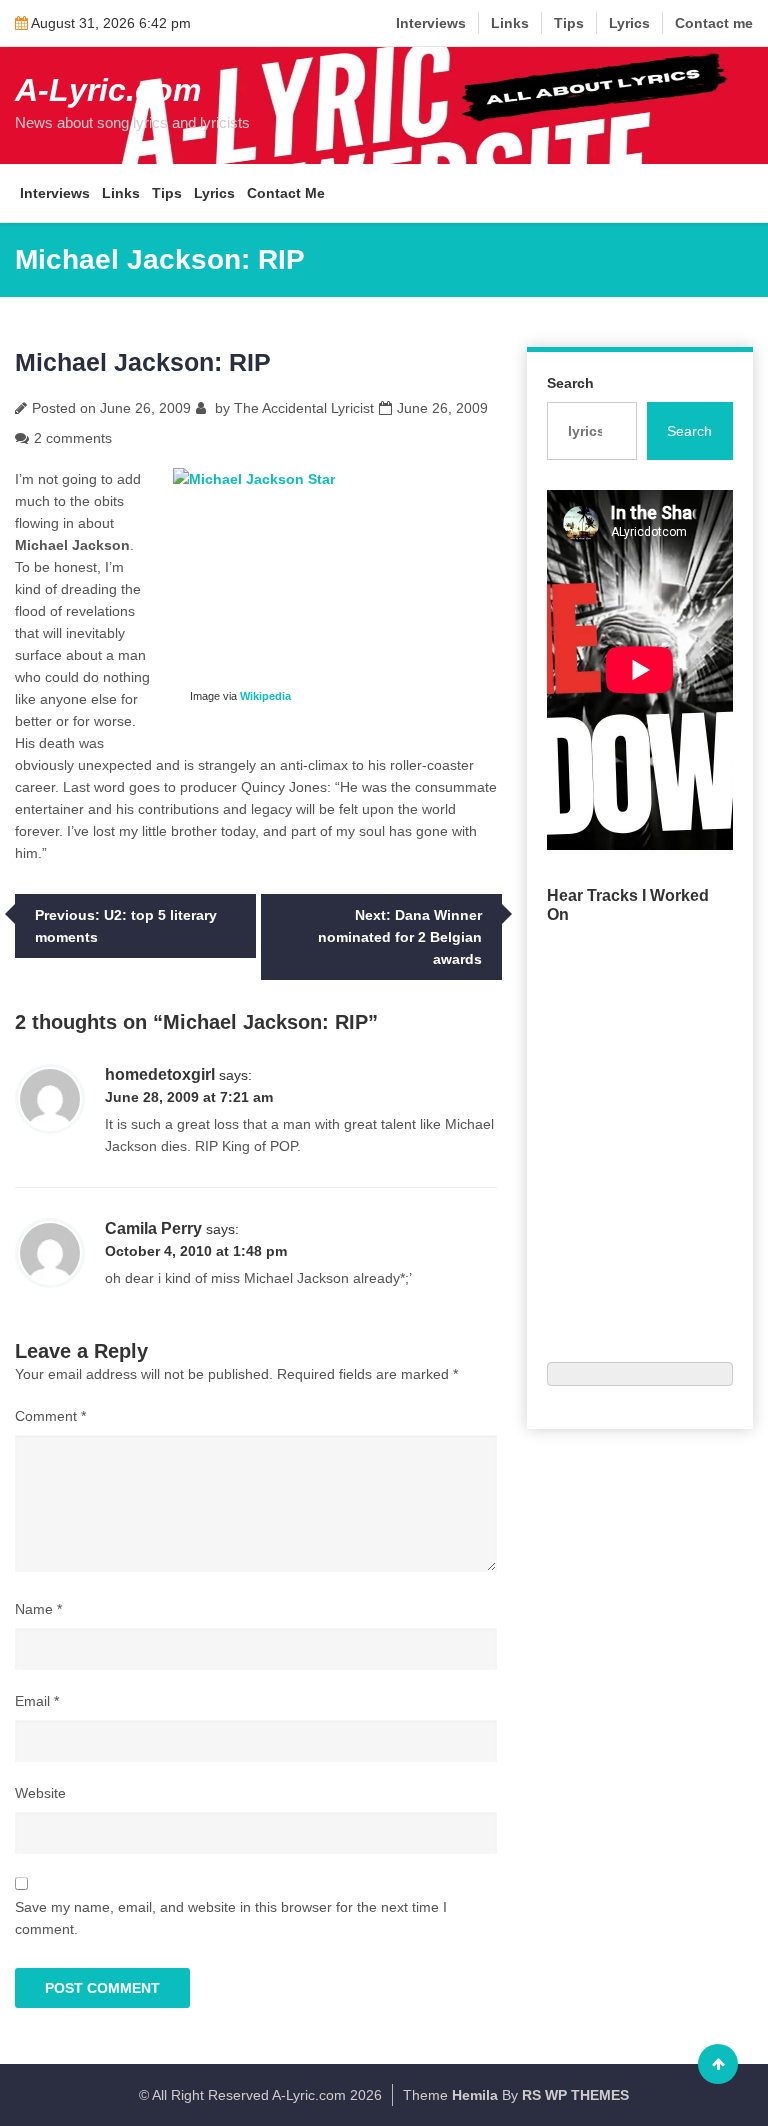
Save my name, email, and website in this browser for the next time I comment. (231, 1918)
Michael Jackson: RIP (143, 362)
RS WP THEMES (575, 2095)
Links (510, 23)
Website (40, 1793)
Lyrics (629, 23)
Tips (569, 23)
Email (37, 1701)
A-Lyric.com (108, 90)
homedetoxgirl (160, 1074)
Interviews (431, 23)
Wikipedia (265, 696)
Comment (50, 1416)
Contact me (714, 23)
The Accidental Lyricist (304, 408)
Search (570, 383)
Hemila (475, 2095)
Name (38, 1609)
